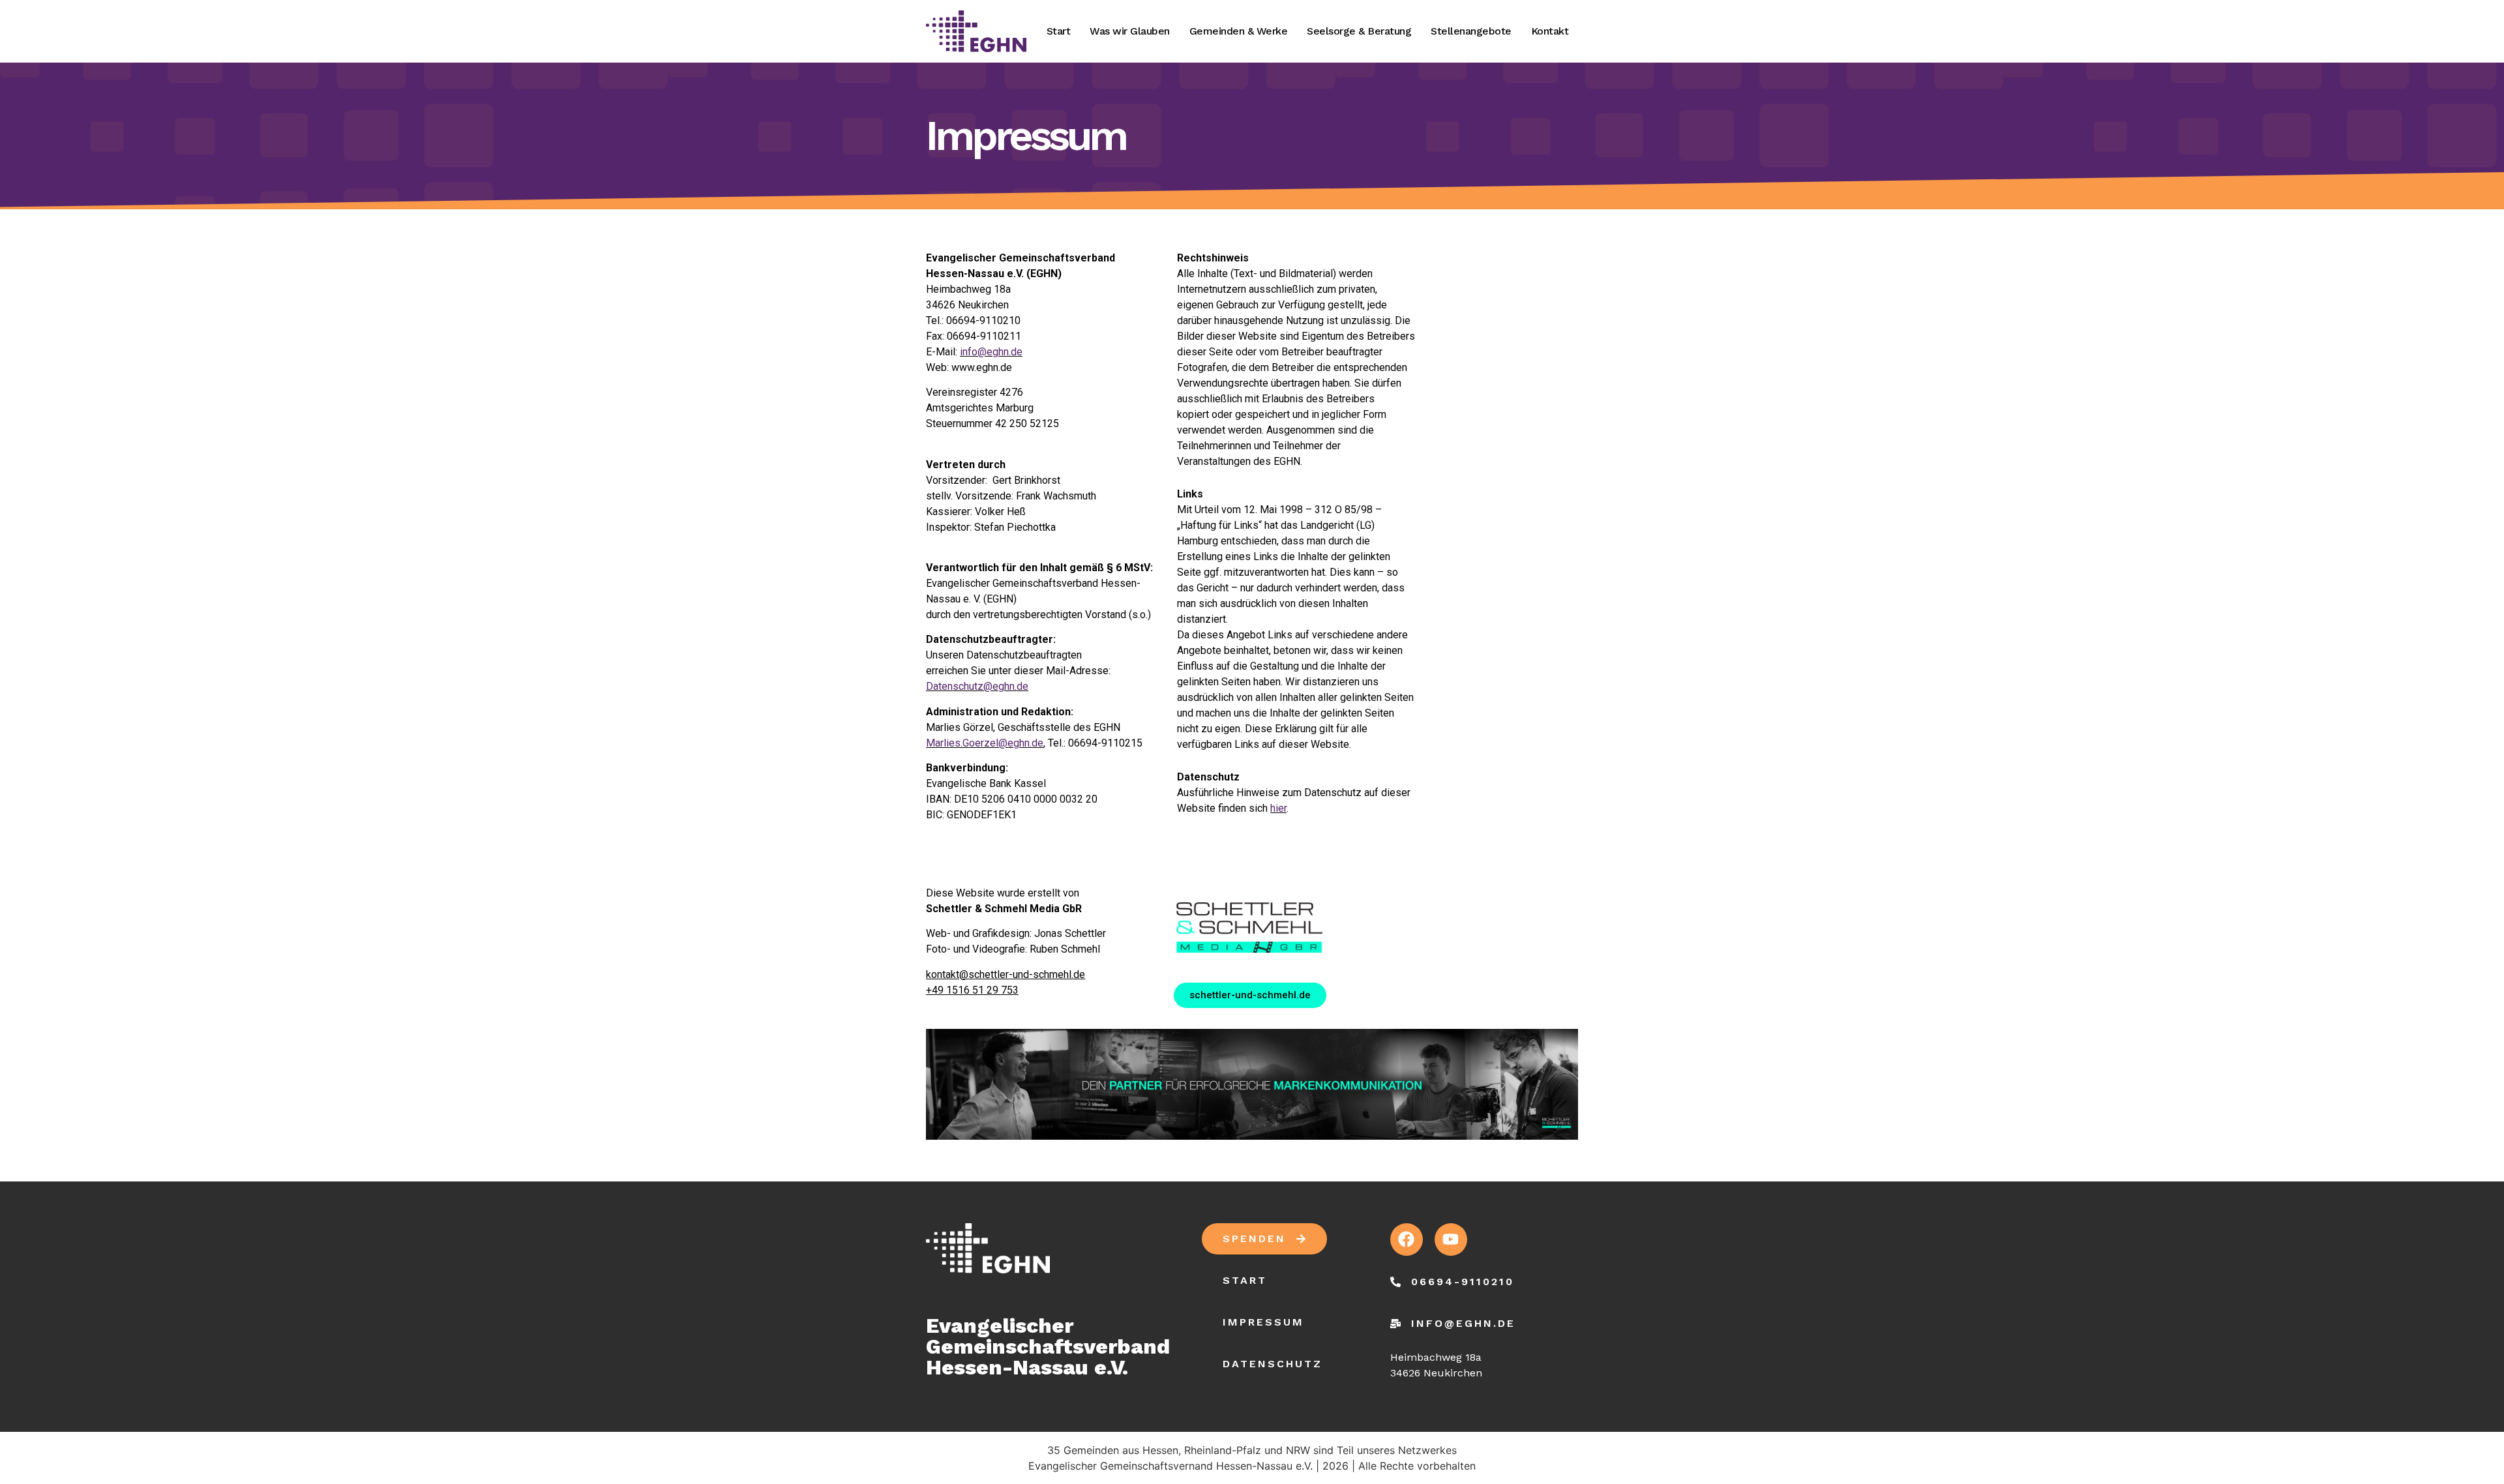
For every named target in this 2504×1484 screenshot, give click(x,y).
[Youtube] (1451, 1239)
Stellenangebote (1471, 31)
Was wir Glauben (1130, 31)
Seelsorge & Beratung (1359, 31)
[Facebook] (1407, 1239)
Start (1059, 31)
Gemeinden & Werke (1239, 31)
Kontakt (1550, 31)
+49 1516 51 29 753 (972, 990)
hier (1278, 808)
